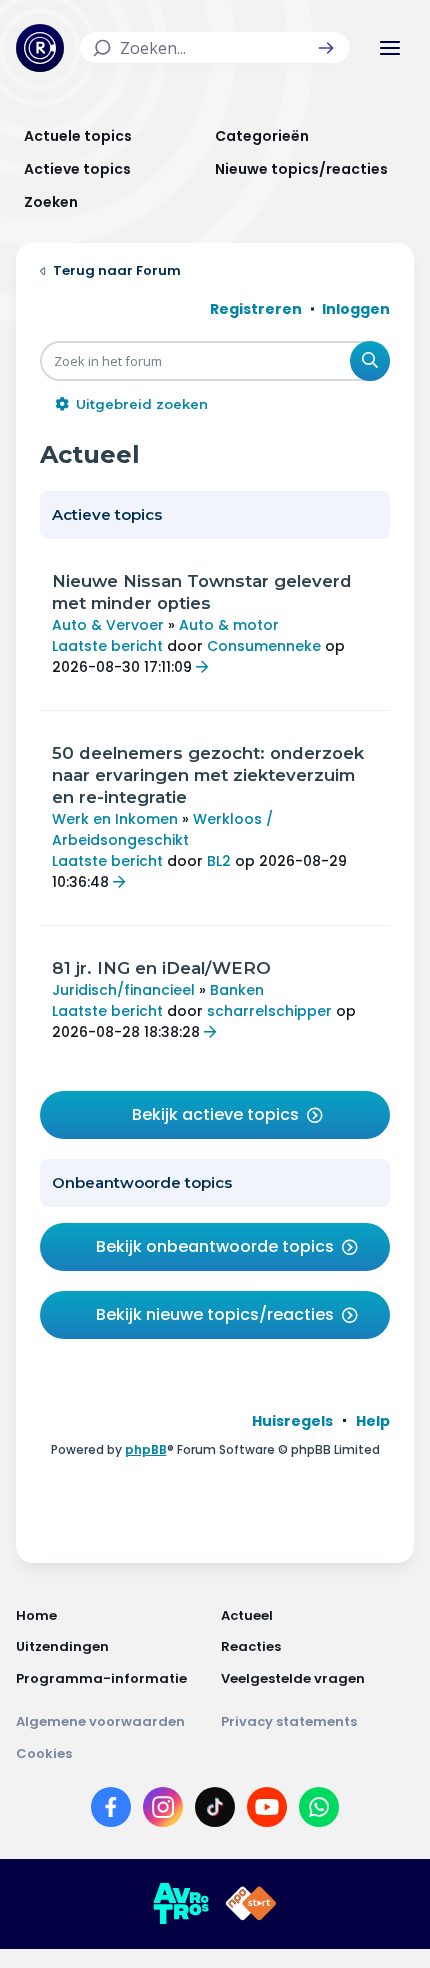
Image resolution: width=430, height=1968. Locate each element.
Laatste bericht (107, 646)
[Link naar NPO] (251, 1904)
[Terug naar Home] (40, 48)
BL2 (219, 861)
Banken (237, 990)
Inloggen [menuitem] (356, 309)
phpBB (146, 1449)
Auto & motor (229, 625)
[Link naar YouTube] (267, 1811)
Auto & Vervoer (108, 625)
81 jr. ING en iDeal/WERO (161, 968)
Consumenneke (264, 646)
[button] (326, 48)
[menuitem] (292, 1421)
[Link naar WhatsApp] (319, 1811)
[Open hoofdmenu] (390, 48)
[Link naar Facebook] (111, 1811)
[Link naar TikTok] (215, 1811)
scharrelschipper (269, 1011)
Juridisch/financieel (123, 990)
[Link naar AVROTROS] (181, 1904)
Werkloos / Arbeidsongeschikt (162, 829)
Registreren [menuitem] (256, 309)
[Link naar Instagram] (163, 1811)
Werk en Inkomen (115, 819)
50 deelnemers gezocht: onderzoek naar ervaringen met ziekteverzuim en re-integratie (208, 775)
